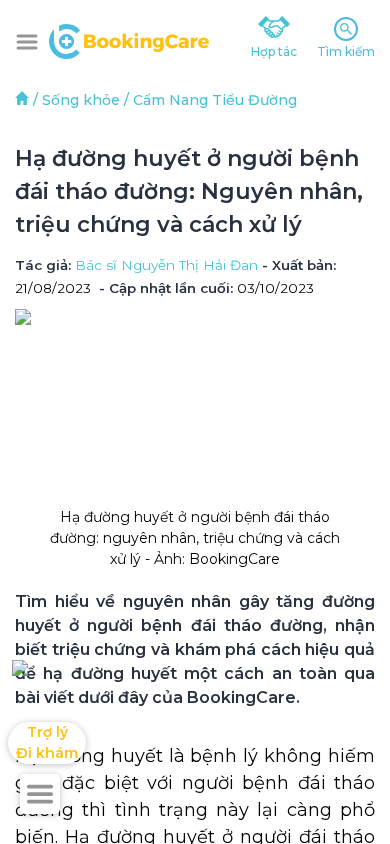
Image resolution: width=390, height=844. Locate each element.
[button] (27, 42)
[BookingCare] (129, 39)
